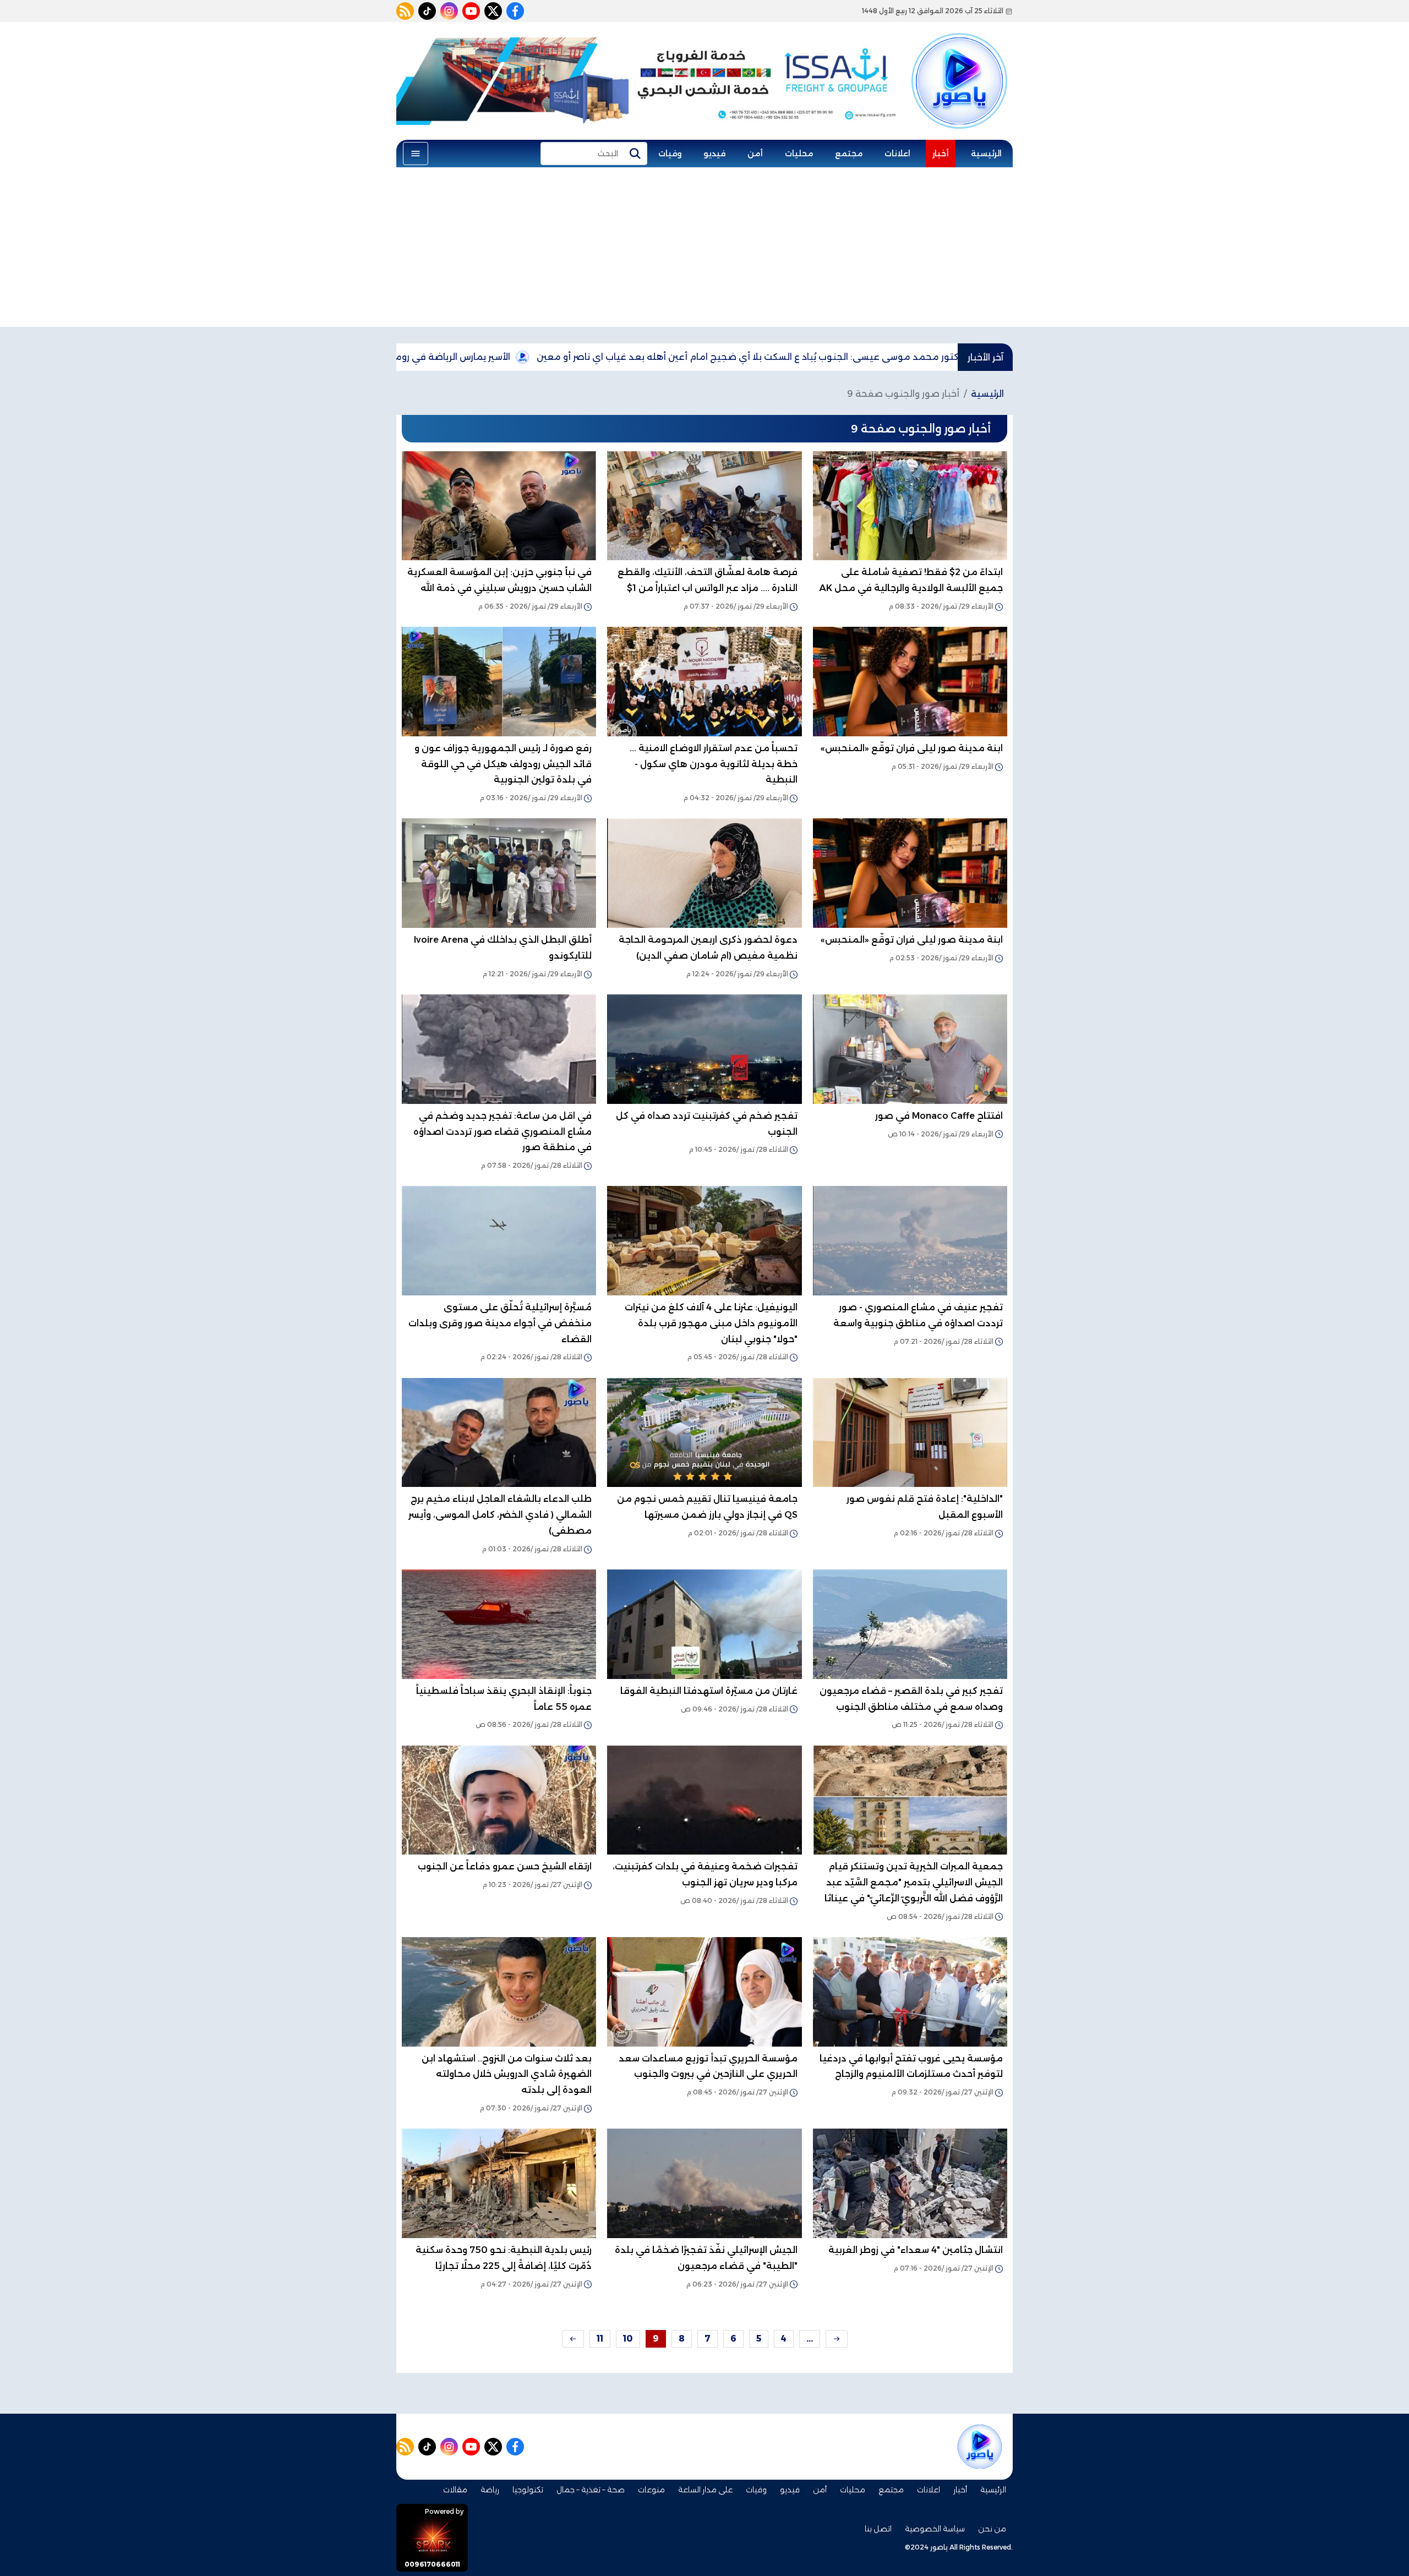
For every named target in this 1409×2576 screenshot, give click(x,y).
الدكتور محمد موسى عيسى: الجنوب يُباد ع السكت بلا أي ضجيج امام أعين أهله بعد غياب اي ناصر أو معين (921, 357)
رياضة (490, 2490)
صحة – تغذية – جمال (591, 2490)
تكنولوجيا (528, 2490)
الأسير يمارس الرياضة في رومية (615, 357)
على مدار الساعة (705, 2490)
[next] (573, 2339)
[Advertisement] (704, 250)
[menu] (416, 154)
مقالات (455, 2490)
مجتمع (849, 154)
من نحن (992, 2529)
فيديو (714, 154)
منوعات (651, 2490)
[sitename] (980, 2447)
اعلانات (897, 154)
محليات (799, 154)
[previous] (837, 2339)
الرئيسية (986, 154)
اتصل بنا (878, 2529)
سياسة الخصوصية (935, 2529)
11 (600, 2339)
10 (628, 2339)
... (810, 2339)
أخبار (941, 154)
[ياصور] (959, 62)
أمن (755, 154)
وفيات (670, 154)
